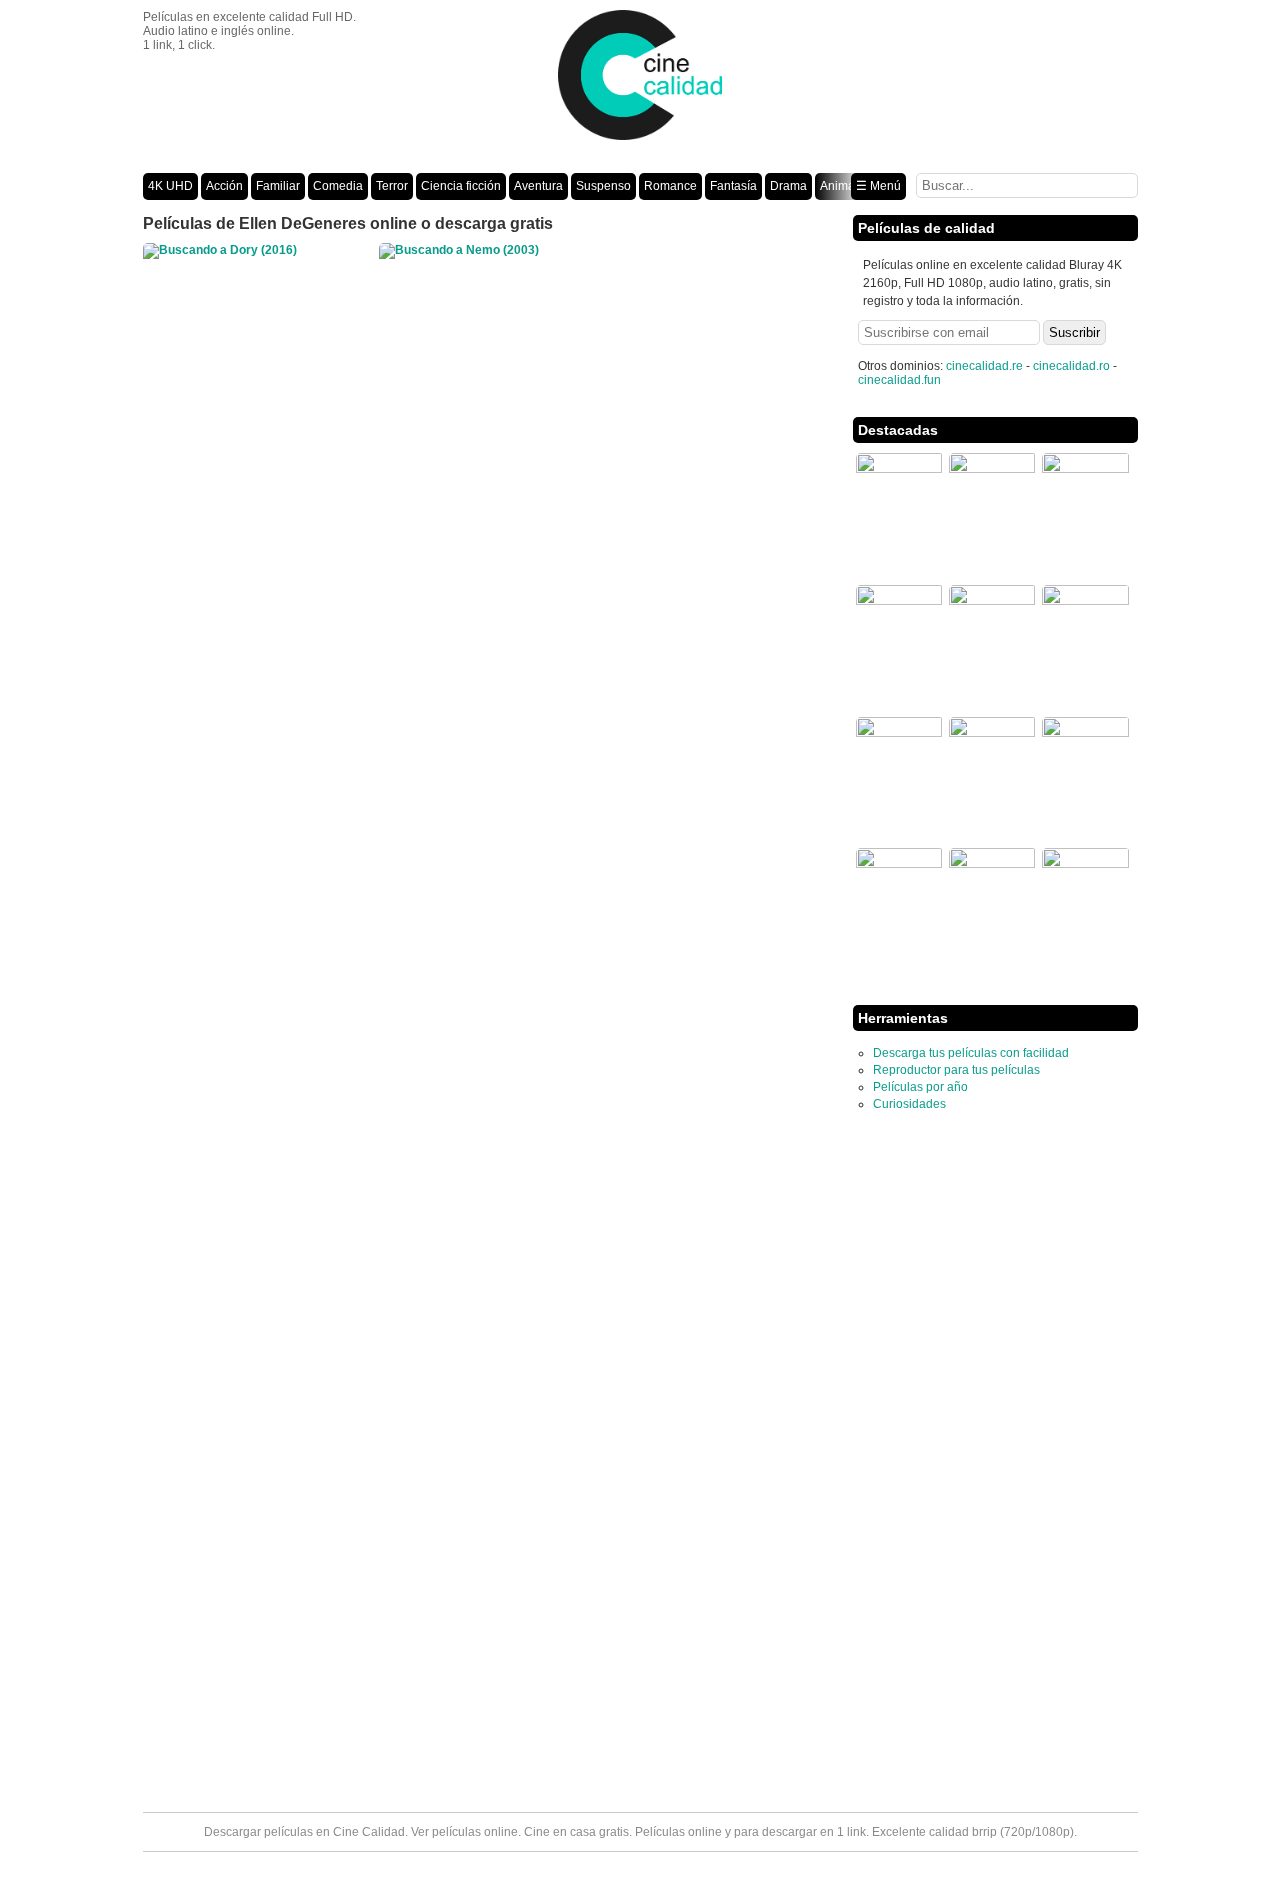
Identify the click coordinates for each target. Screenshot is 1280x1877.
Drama (788, 186)
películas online (475, 1832)
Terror (392, 186)
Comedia (338, 186)
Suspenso (603, 186)
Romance (670, 186)
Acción (224, 186)
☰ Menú (878, 186)
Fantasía (733, 186)
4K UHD (170, 186)
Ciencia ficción (461, 186)
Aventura (538, 186)
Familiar (278, 186)
